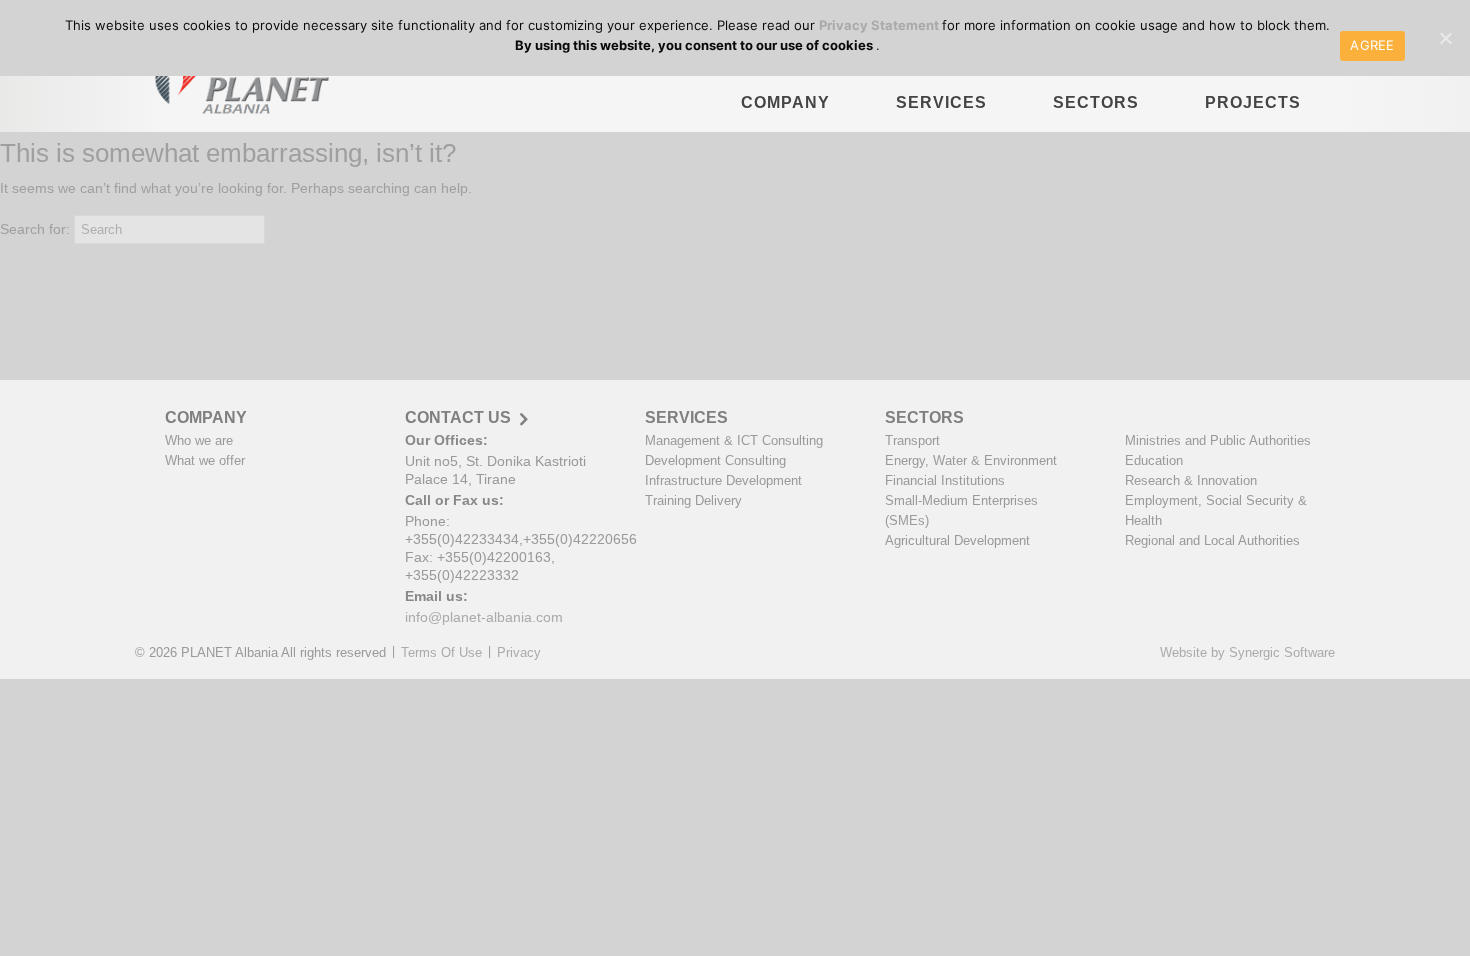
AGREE (1372, 45)
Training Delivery (693, 500)
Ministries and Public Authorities (1218, 440)
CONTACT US (458, 418)
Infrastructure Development (723, 480)
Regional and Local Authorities (1212, 540)
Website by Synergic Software (1247, 652)
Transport (912, 440)
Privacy (519, 652)
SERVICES (941, 102)
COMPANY (785, 102)
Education (1154, 460)
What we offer (205, 460)
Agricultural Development (957, 540)
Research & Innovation (1191, 480)
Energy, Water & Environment (971, 460)
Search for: (35, 229)
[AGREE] (1445, 38)
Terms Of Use (441, 652)
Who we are (199, 440)
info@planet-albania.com (484, 617)
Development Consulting (715, 460)
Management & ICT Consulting (734, 440)
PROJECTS (1253, 102)
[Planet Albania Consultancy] (236, 85)
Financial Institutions (945, 480)
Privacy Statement (880, 25)
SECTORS (1096, 102)
